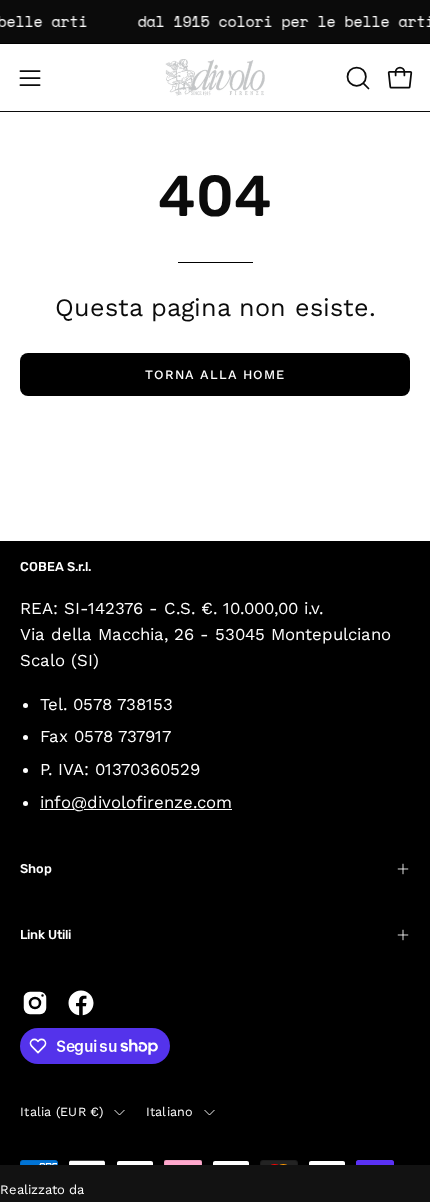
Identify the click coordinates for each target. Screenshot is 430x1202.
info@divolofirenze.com (136, 802)
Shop (36, 868)
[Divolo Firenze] (215, 77)
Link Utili (45, 934)
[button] (356, 78)
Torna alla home (214, 374)
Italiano (170, 1111)
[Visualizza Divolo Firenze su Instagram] (35, 1003)
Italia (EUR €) (62, 1111)
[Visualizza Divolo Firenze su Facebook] (81, 1003)
